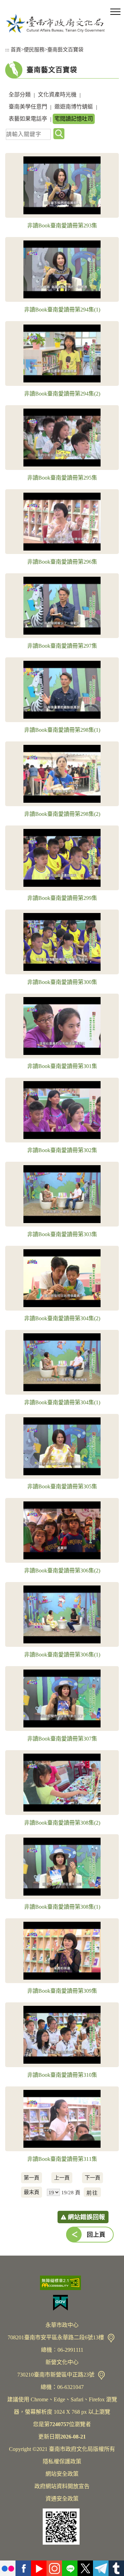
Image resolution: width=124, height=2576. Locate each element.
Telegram (101, 2568)
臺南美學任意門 (28, 107)
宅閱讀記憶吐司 (74, 119)
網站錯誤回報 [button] (86, 2217)
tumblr (116, 2568)
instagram (54, 2568)
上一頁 (62, 2178)
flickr (8, 2568)
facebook (23, 2568)
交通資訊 (111, 2338)
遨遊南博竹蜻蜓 (74, 107)
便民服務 (34, 49)
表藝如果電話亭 (28, 119)
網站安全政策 (62, 2474)
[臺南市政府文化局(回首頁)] (55, 23)
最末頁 (32, 2192)
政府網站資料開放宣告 (62, 2486)
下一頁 (92, 2178)
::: (7, 49)
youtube (39, 2568)
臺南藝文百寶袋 (65, 49)
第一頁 (32, 2178)
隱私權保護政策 (62, 2461)
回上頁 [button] (96, 2235)
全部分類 (20, 95)
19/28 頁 (71, 2192)
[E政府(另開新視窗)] (62, 2303)
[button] (115, 12)
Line (70, 2568)
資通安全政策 (62, 2499)
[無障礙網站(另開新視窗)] (62, 2283)
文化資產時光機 (57, 95)
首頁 (16, 49)
